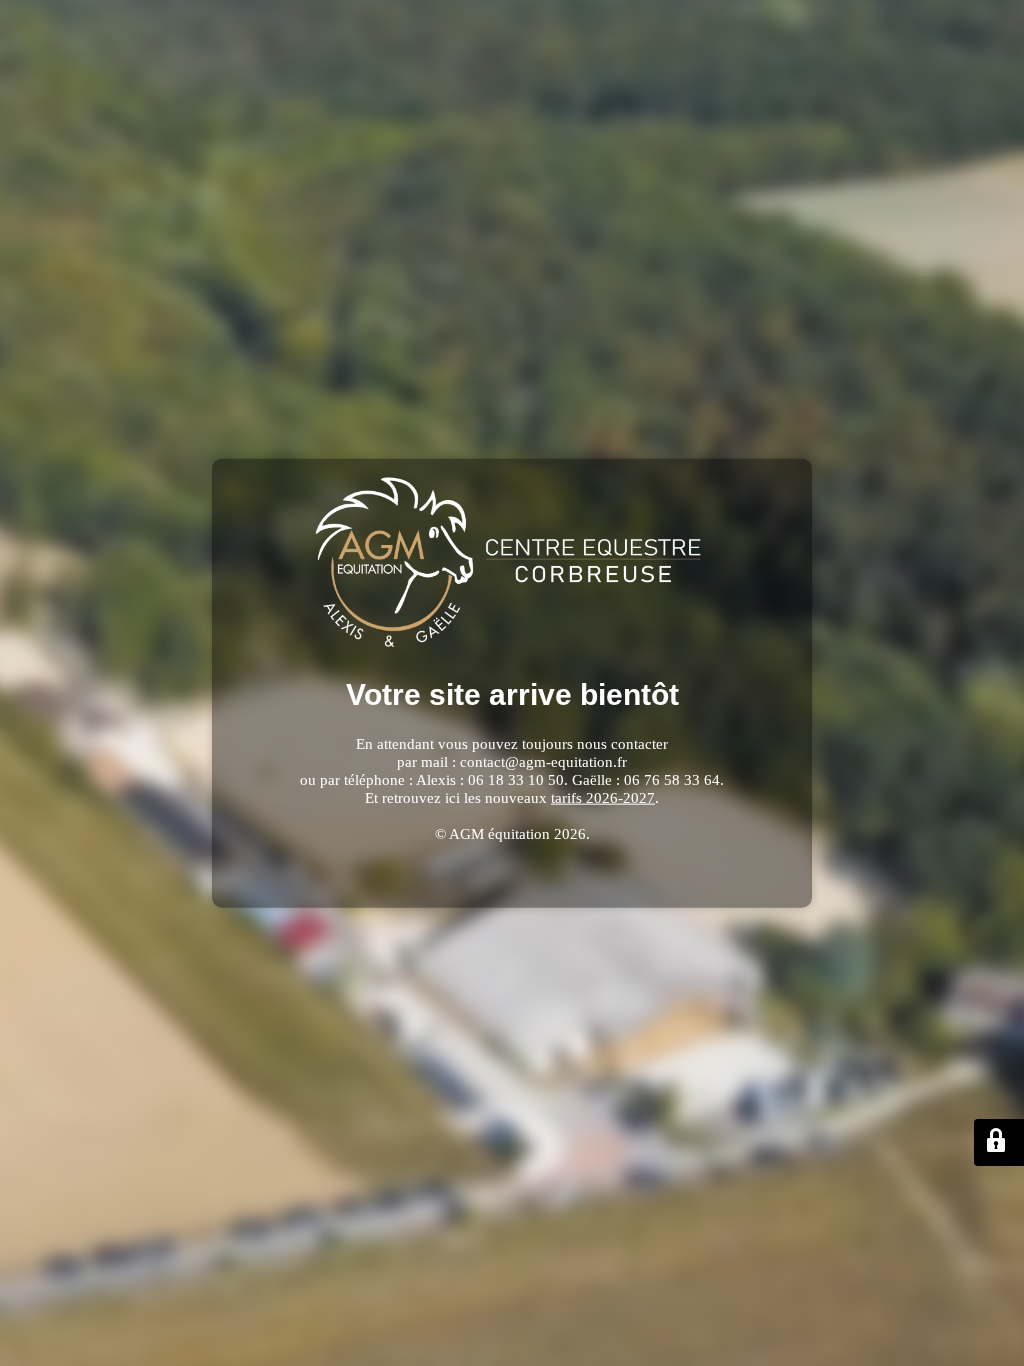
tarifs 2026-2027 (603, 797)
